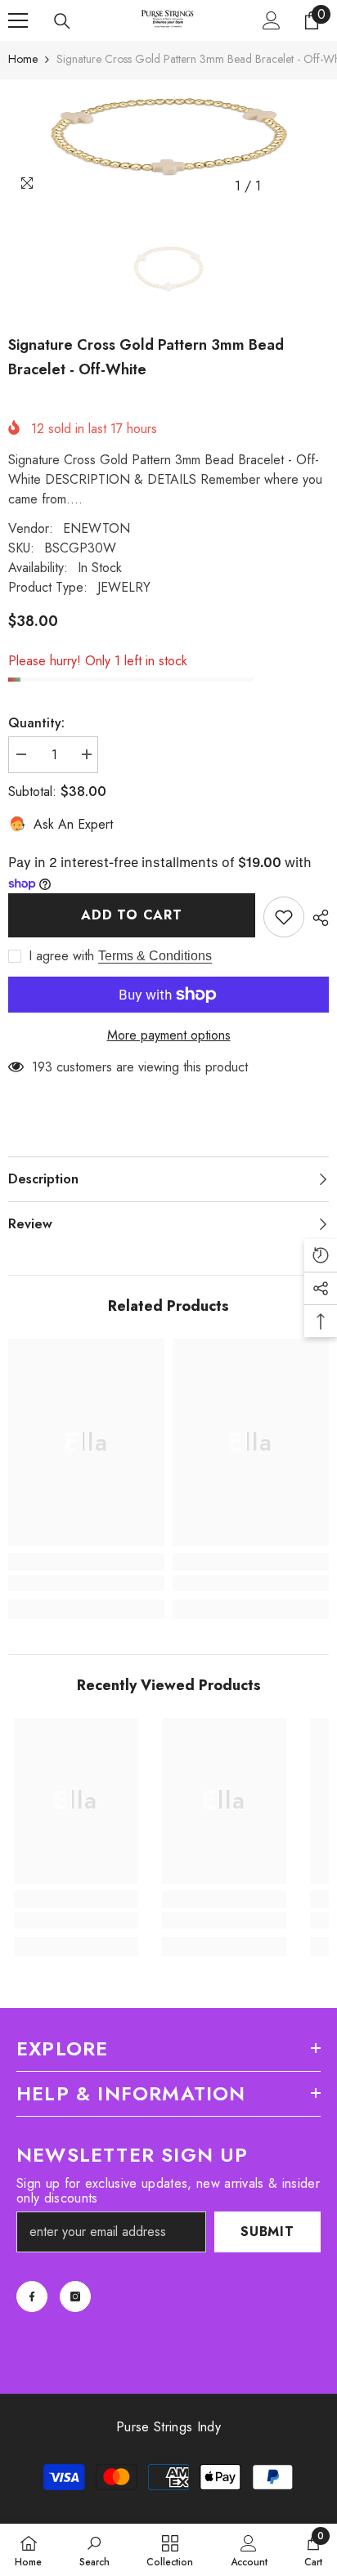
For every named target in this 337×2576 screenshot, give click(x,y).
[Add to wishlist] (284, 917)
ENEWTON (97, 528)
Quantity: (36, 723)
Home (23, 59)
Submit (267, 2232)
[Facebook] (32, 2296)
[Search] (62, 21)
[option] (168, 141)
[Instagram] (75, 2296)
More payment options (169, 1035)
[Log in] (272, 20)
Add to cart (132, 915)
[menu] (18, 20)
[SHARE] (317, 918)
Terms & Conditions (155, 956)
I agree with (61, 956)
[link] (86, 1583)
